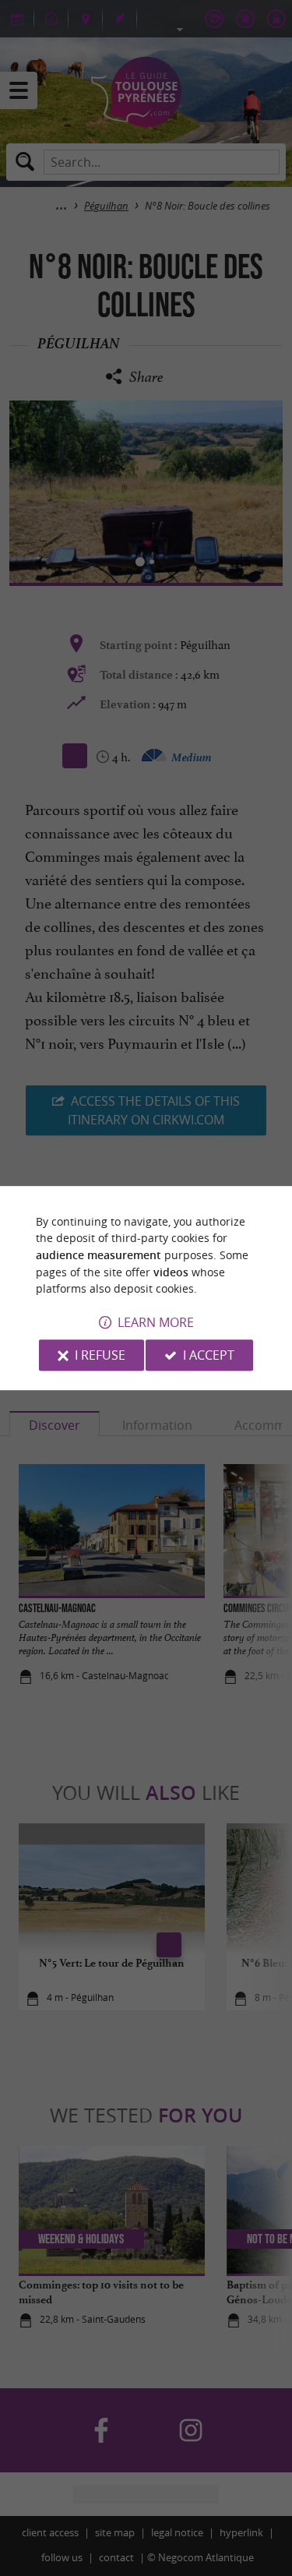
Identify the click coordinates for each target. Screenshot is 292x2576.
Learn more (156, 1322)
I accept (209, 1355)
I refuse (100, 1355)
